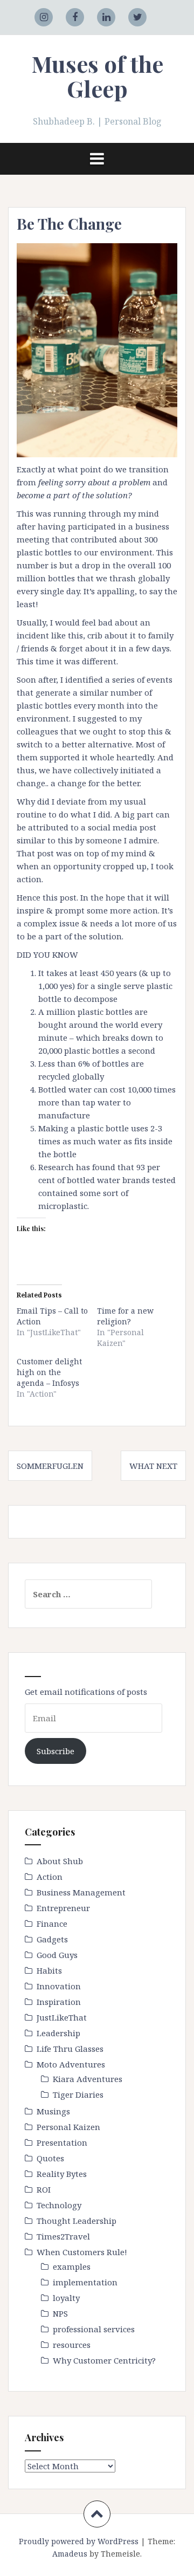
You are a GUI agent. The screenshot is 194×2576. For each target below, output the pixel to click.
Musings (53, 2111)
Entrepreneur (63, 1908)
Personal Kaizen (68, 2127)
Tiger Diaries (78, 2094)
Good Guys (57, 1955)
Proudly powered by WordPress (79, 2541)
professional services (94, 2329)
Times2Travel (63, 2236)
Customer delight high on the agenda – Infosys (49, 1372)
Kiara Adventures (88, 2079)
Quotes (50, 2158)
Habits (49, 1970)
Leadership (58, 2033)
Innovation (59, 1986)
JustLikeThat (62, 2017)
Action (50, 1877)
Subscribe (56, 1751)
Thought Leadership (77, 2221)
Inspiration (59, 2002)
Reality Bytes (62, 2174)
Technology (59, 2205)
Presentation (62, 2142)
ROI (44, 2189)
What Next (153, 1466)
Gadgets (52, 1939)
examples (72, 2266)
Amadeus (70, 2554)
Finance (52, 1924)
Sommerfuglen (50, 1466)
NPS (60, 2313)
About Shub (60, 1861)
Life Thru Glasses (70, 2049)
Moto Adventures (71, 2064)
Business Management (81, 1892)
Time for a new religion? (125, 1316)
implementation (85, 2282)
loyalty (66, 2298)
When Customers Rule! (82, 2252)
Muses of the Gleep (97, 76)
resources (72, 2345)
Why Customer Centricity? (104, 2360)
